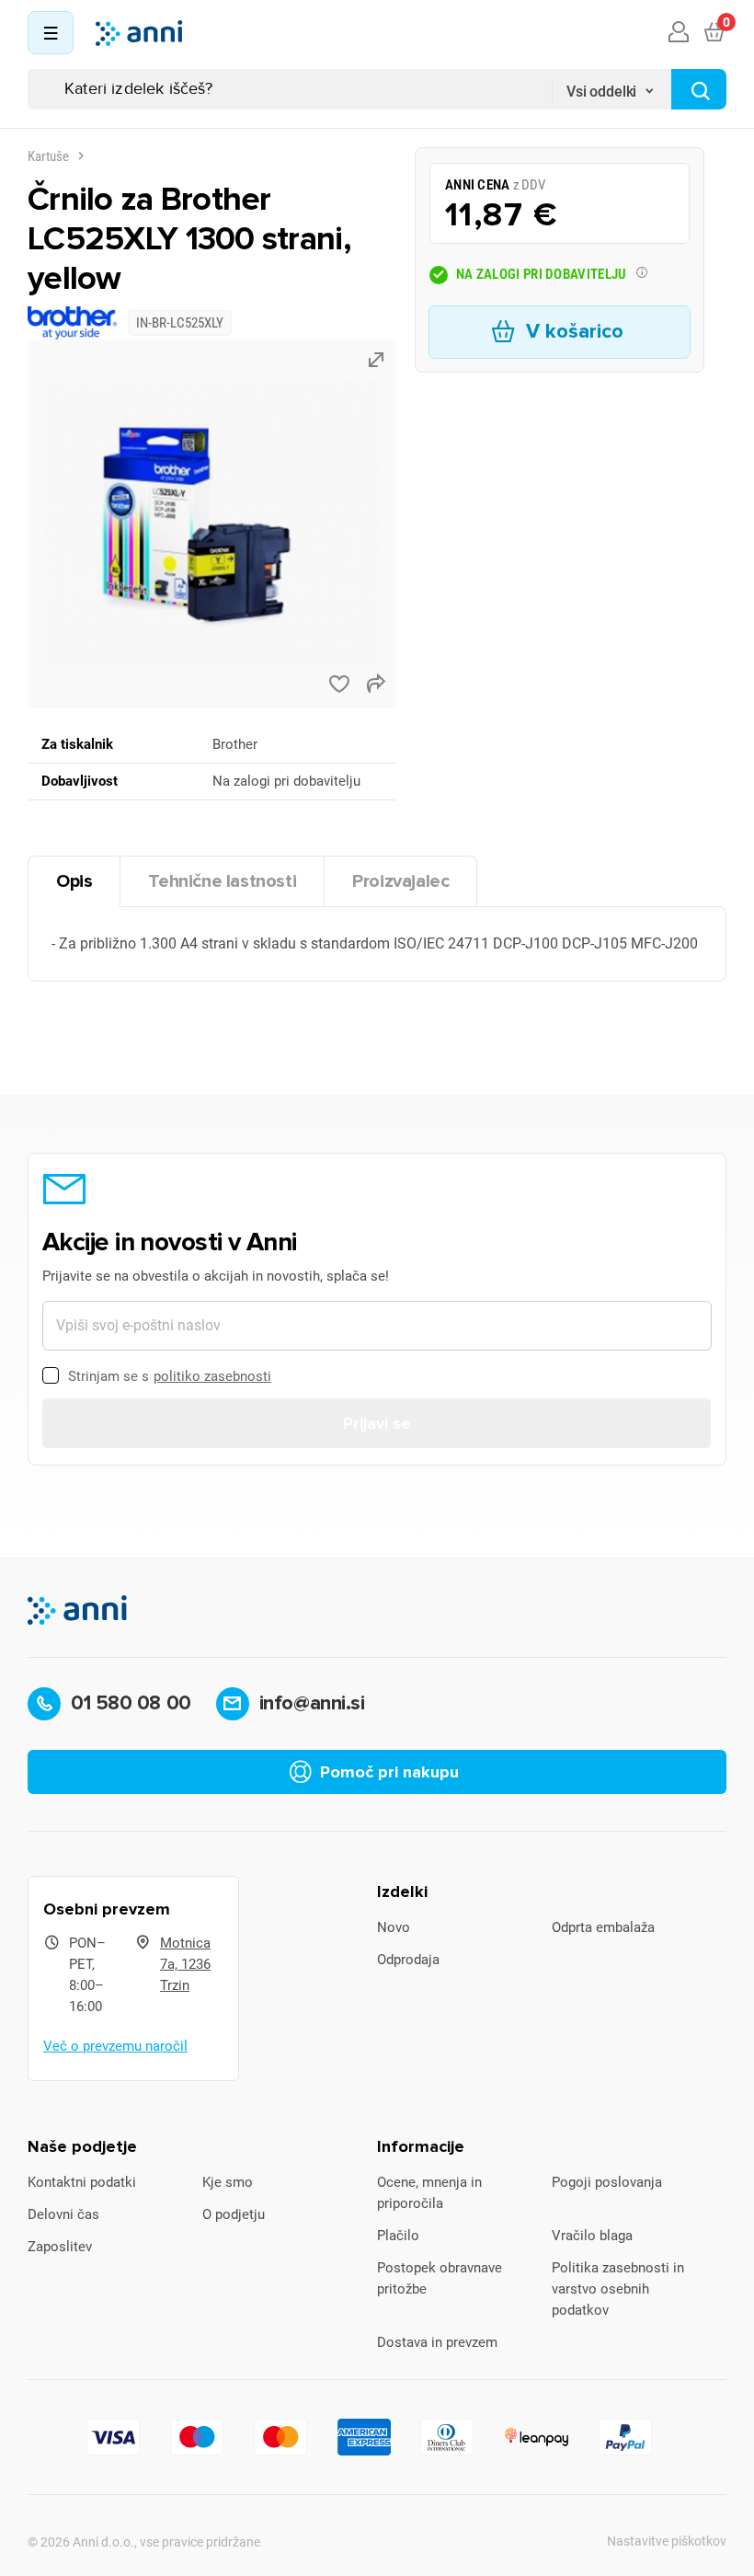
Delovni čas (63, 2214)
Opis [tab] (74, 881)
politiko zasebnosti (212, 1376)
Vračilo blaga (592, 2236)
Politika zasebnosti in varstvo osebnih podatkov (618, 2289)
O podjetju (234, 2214)
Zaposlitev (60, 2247)
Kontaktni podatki (82, 2182)
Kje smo (228, 2182)
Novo (394, 1927)
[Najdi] (699, 89)
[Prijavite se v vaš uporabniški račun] (679, 33)
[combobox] (611, 86)
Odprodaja (408, 1960)
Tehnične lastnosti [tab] (222, 881)
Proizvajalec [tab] (400, 881)
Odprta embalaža (603, 1927)
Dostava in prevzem (437, 2342)
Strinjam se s (170, 1376)
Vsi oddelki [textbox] (601, 92)
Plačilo (398, 2236)
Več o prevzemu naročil (115, 2046)
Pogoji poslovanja (607, 2182)
